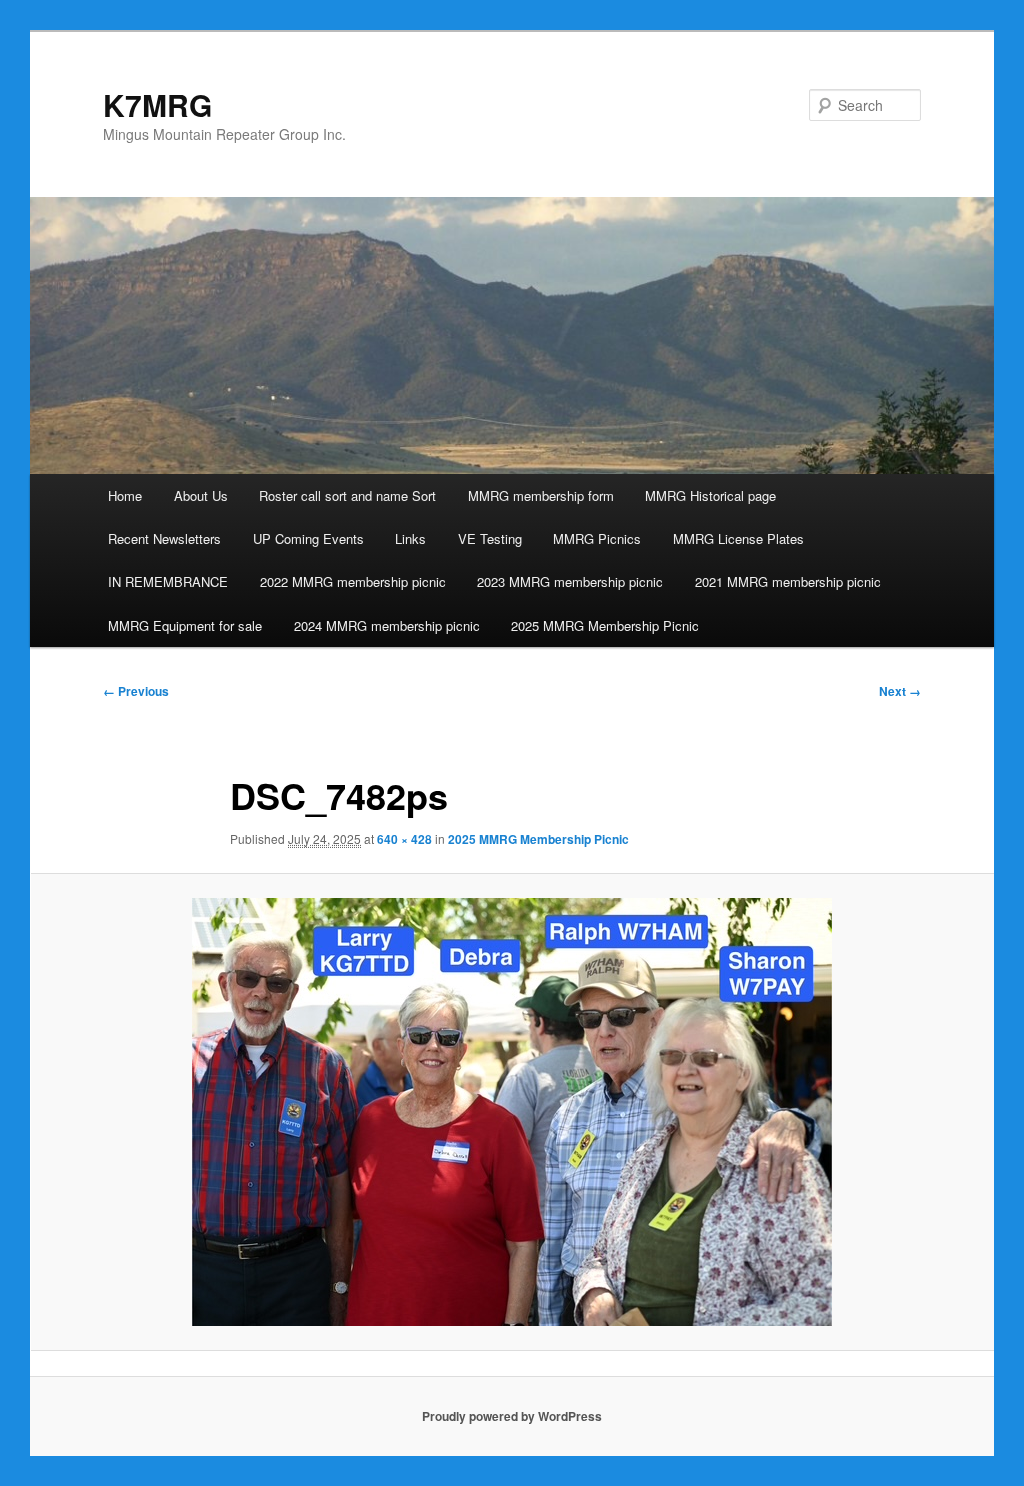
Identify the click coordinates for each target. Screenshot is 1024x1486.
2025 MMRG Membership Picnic (605, 625)
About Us (201, 495)
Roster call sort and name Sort (347, 495)
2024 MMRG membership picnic (387, 625)
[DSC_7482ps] (512, 1112)
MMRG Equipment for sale (185, 625)
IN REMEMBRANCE (168, 581)
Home (125, 495)
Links (410, 538)
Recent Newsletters (164, 538)
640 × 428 (404, 839)
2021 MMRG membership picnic (788, 581)
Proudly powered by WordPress (512, 1416)
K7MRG (157, 104)
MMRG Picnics (597, 538)
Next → (900, 691)
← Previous (136, 691)
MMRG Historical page (710, 495)
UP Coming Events (308, 538)
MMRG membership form (541, 495)
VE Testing (490, 538)
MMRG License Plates (738, 538)
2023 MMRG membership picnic (570, 581)
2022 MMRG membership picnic (353, 581)
